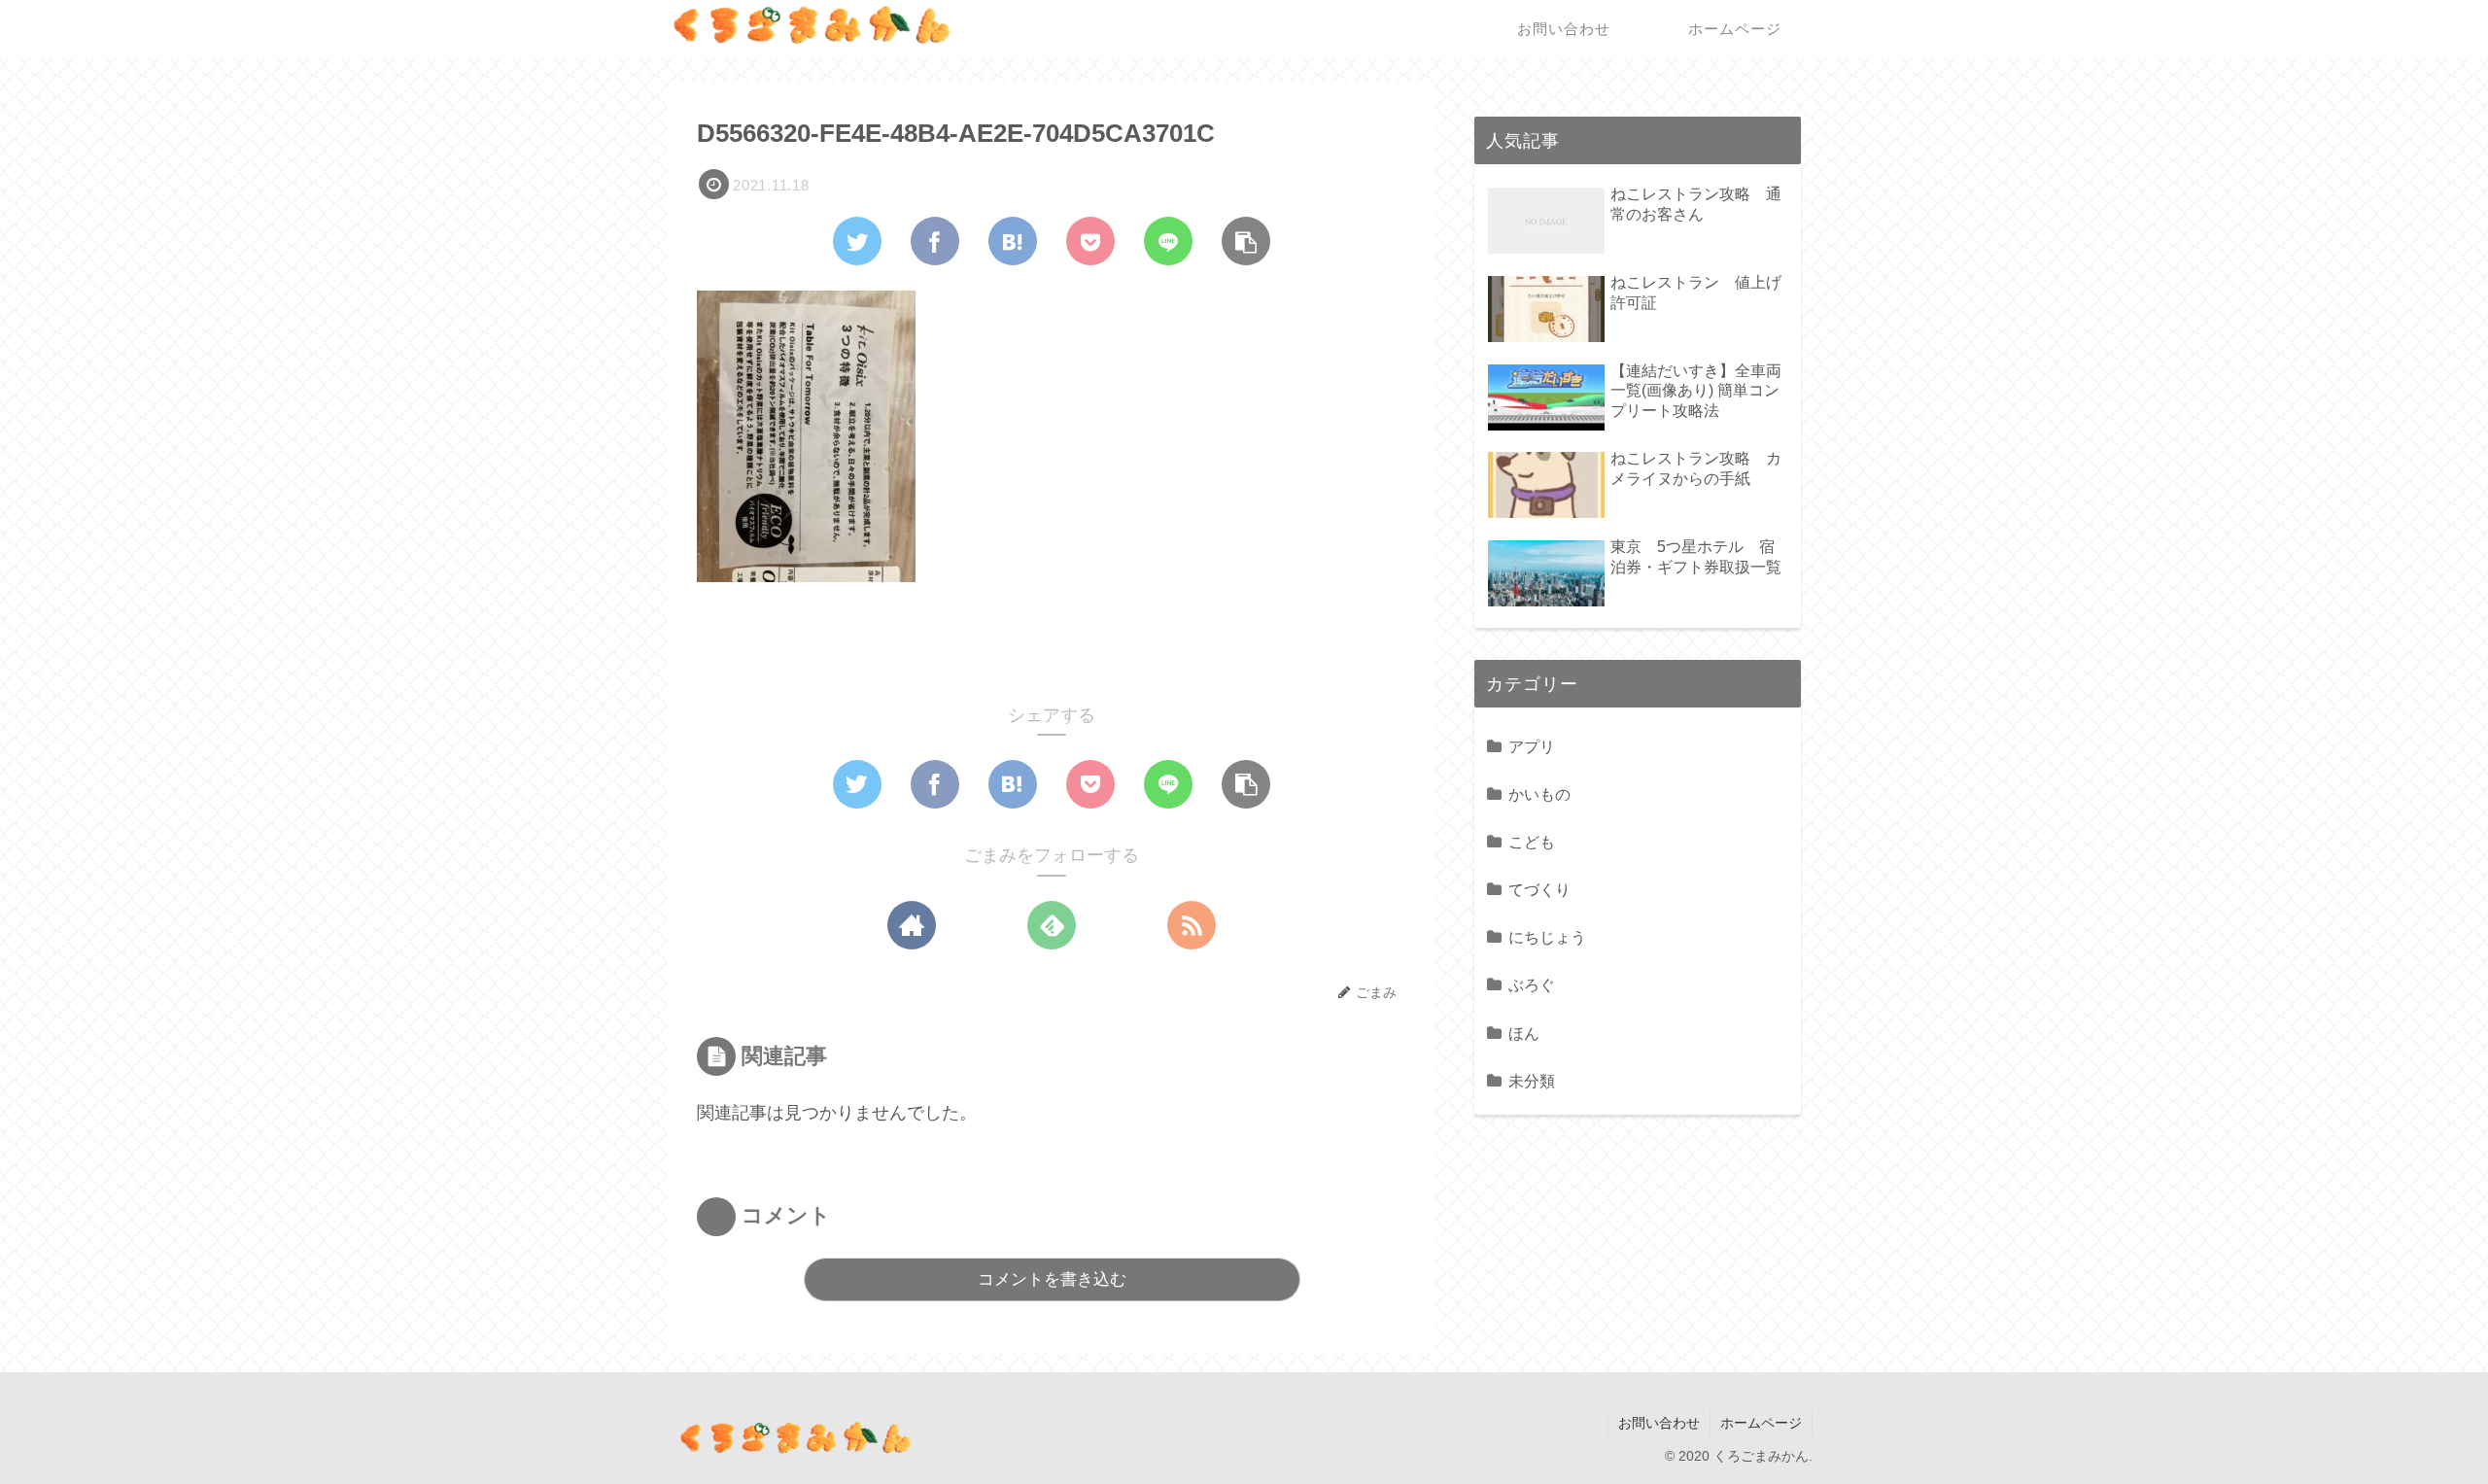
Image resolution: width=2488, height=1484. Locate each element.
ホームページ (1761, 1423)
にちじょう (1547, 937)
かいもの (1539, 794)
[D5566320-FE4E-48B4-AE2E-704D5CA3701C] (1013, 241)
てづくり (1539, 889)
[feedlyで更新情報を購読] (1052, 925)
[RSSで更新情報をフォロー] (1192, 925)
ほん (1524, 1033)
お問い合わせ (1659, 1423)
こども (1532, 842)
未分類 (1532, 1081)
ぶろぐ (1532, 984)
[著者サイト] (912, 925)
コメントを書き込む (1052, 1279)
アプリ (1532, 746)
